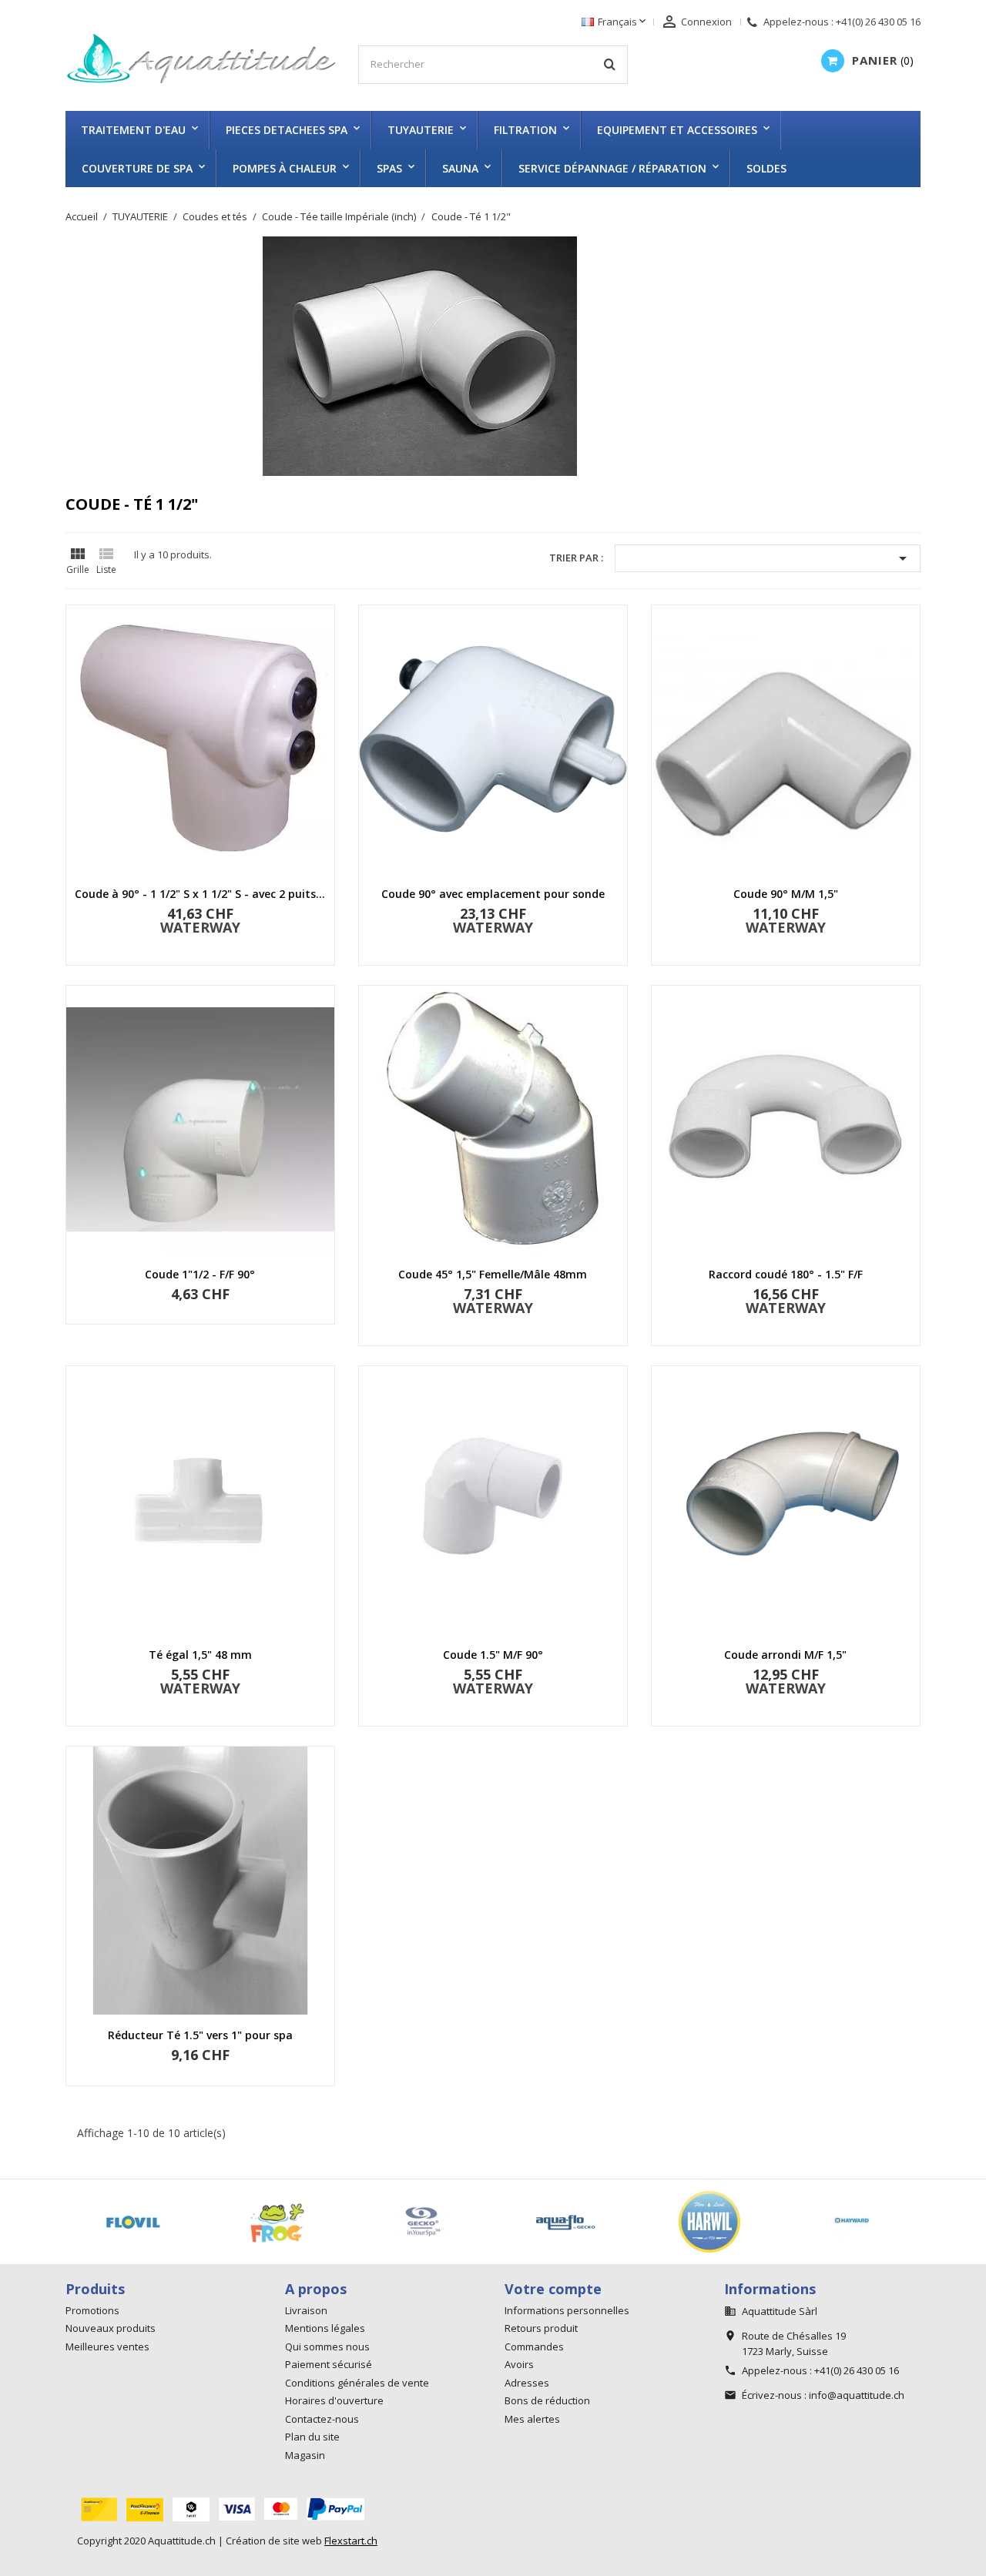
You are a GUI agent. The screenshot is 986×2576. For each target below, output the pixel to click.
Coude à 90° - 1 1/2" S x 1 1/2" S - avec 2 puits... (200, 894)
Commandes (534, 2347)
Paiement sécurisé (329, 2364)
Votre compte (553, 2289)
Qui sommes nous (327, 2347)
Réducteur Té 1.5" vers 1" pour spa (200, 2035)
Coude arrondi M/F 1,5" (785, 1655)
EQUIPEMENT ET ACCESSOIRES (677, 130)
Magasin (305, 2455)
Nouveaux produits (111, 2328)
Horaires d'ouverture (334, 2400)
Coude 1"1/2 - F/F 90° (200, 1274)
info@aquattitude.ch (857, 2395)
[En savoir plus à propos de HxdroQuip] (869, 2222)
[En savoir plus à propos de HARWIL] (437, 2222)
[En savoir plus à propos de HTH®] (725, 2222)
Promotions (92, 2310)
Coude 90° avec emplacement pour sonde (493, 894)
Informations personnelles (567, 2310)
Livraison (306, 2310)
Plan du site (312, 2437)
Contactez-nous (322, 2419)
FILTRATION (525, 130)
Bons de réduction (547, 2400)
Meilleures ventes (107, 2347)
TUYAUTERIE (421, 130)
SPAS (389, 168)
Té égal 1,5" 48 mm (200, 1655)
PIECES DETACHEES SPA (287, 130)
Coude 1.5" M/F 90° (493, 1655)
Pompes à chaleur (285, 168)
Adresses (527, 2383)
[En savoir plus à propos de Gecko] (293, 2222)
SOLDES (766, 168)
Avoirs (519, 2364)
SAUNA (460, 168)
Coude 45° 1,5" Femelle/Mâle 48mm (493, 1274)
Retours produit (541, 2328)
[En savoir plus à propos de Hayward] (581, 2222)
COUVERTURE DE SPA (137, 168)
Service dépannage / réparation (612, 168)
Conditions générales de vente (357, 2383)
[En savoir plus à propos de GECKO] (149, 2222)
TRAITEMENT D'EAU (133, 130)
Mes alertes (532, 2419)
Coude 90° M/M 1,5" (786, 894)
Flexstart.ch (351, 2541)
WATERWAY (200, 927)
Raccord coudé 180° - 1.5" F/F (786, 1274)
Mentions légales (325, 2328)
